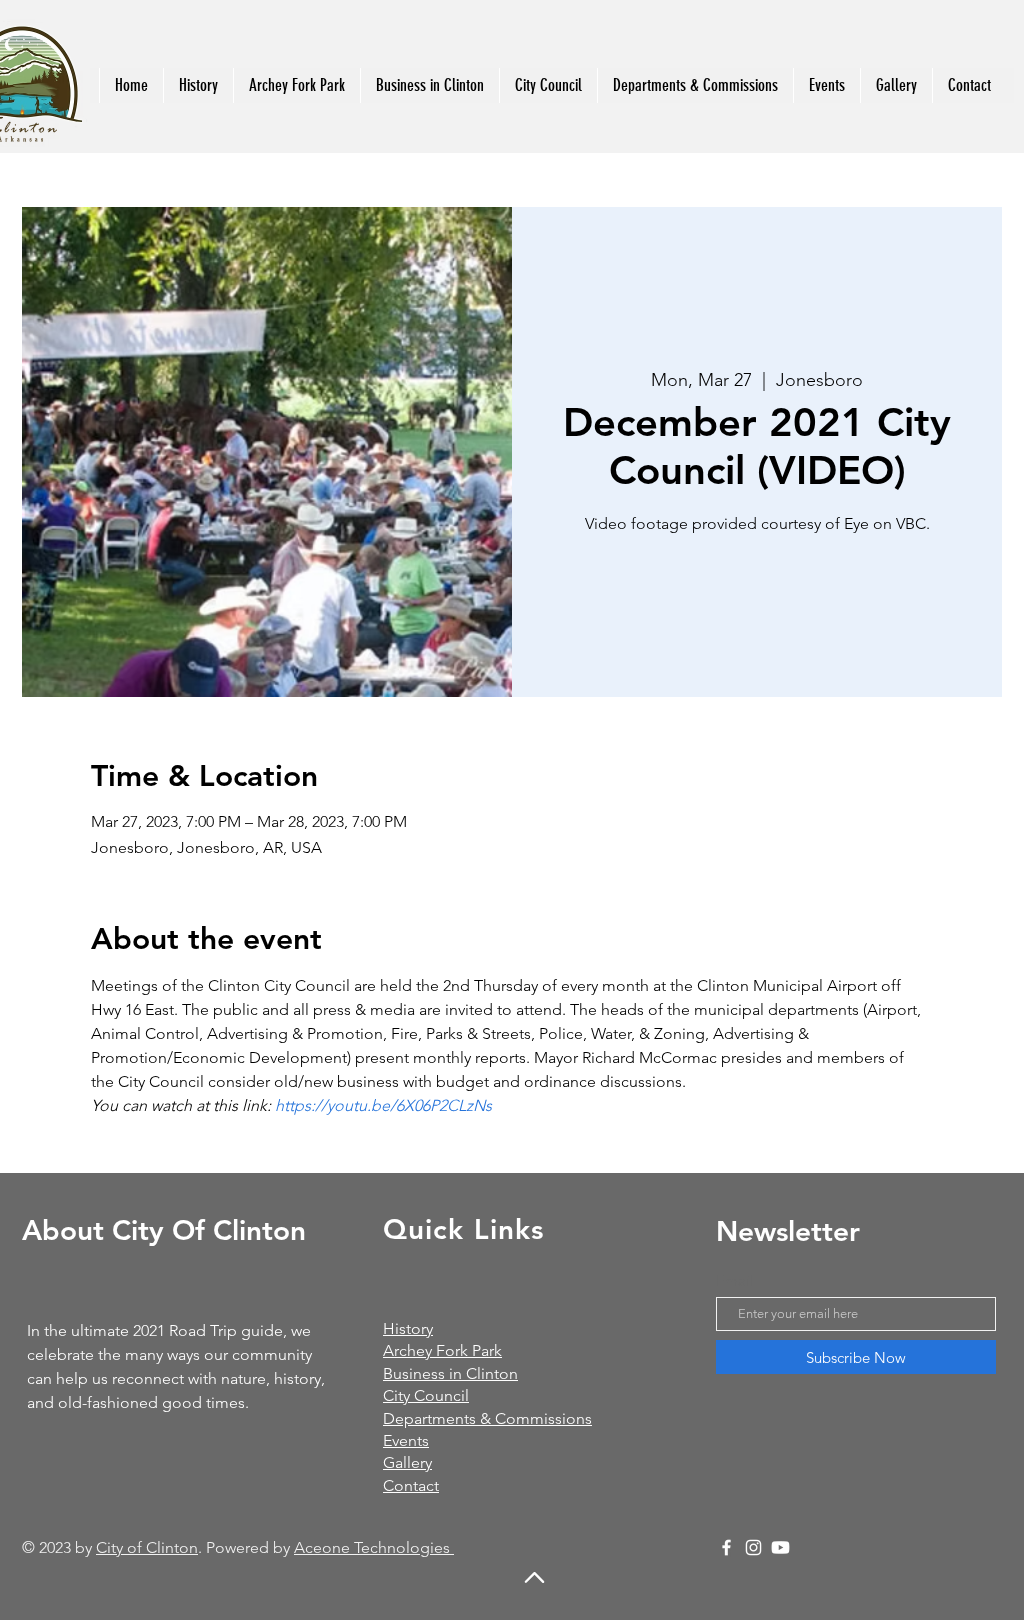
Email (735, 1280)
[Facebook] (726, 1547)
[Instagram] (753, 1547)
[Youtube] (780, 1547)
